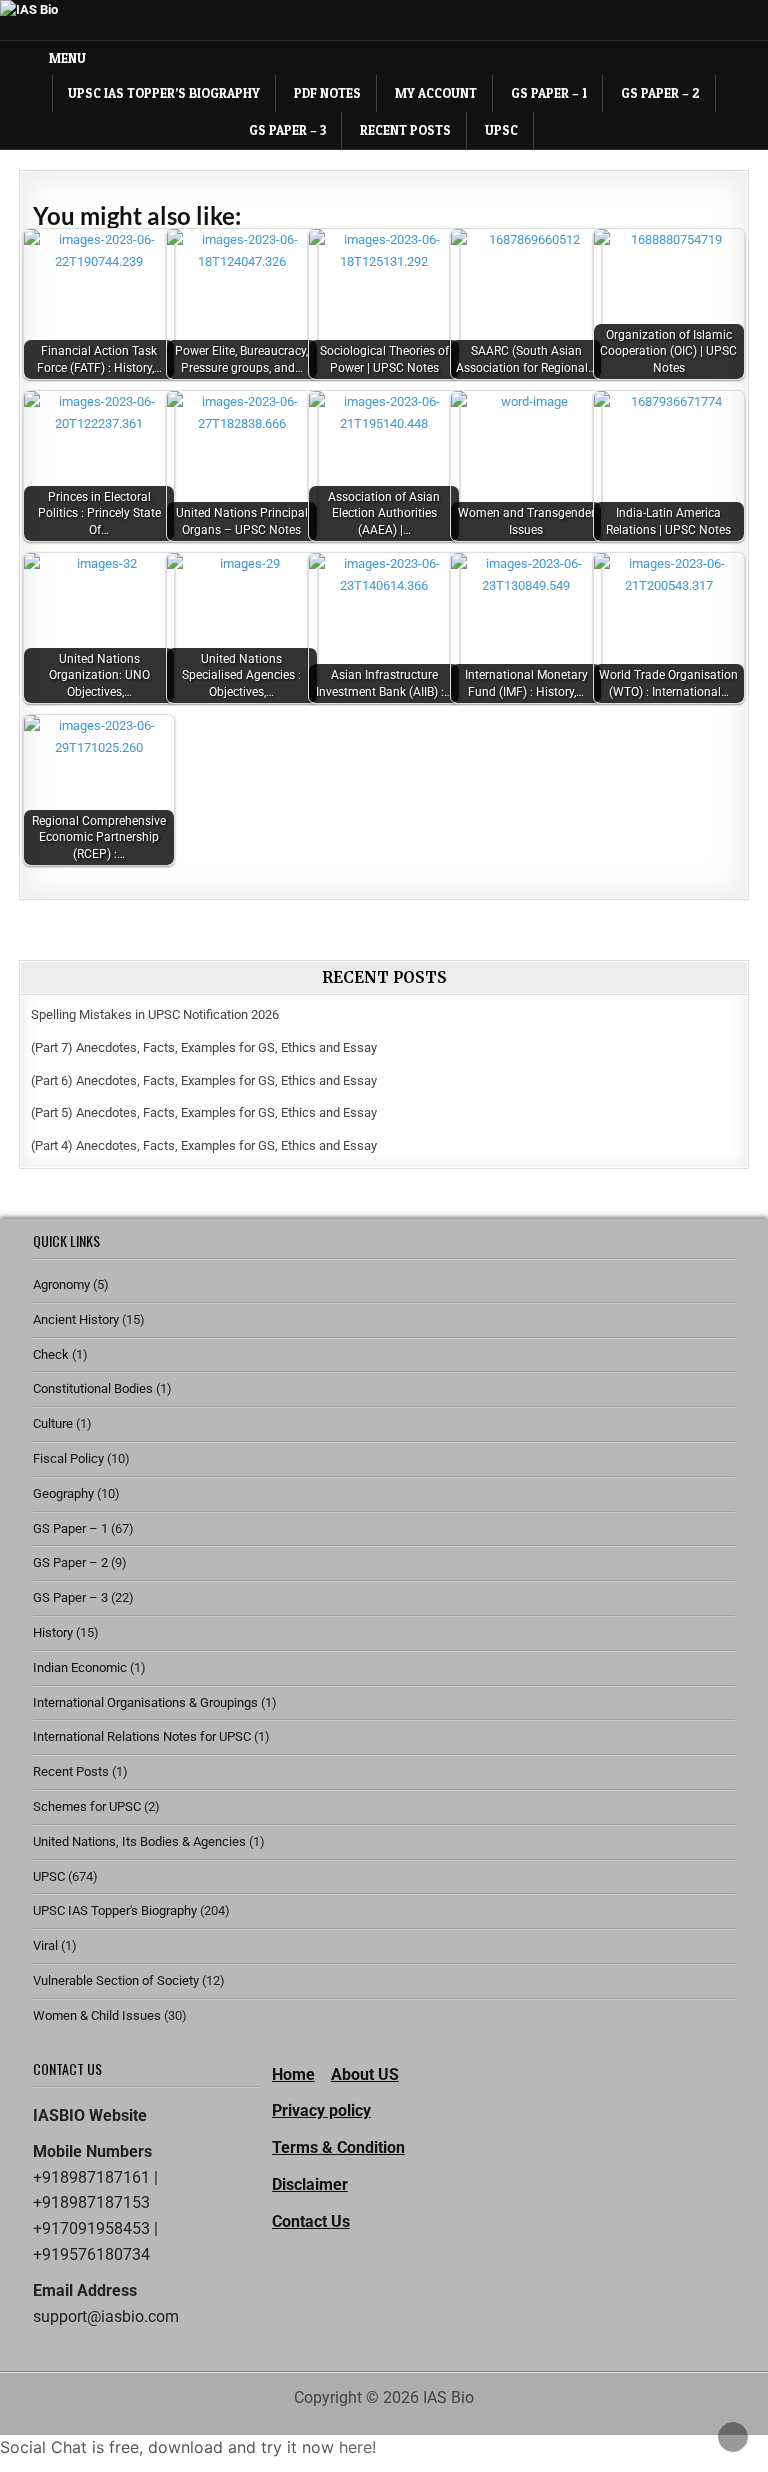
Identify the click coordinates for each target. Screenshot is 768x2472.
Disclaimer (310, 2184)
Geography (63, 1493)
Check (51, 1354)
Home (293, 2074)
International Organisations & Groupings (145, 1702)
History (53, 1632)
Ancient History (76, 1319)
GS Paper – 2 (660, 93)
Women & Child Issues (97, 2015)
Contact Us (311, 2221)
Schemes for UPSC (87, 1806)
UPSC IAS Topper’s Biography (164, 93)
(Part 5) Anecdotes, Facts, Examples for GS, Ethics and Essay (204, 1112)
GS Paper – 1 (549, 93)
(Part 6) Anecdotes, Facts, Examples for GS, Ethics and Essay (204, 1080)
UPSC (501, 130)
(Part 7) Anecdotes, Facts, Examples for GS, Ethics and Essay (204, 1047)
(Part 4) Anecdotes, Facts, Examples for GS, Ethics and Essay (204, 1145)
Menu (67, 58)
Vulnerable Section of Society (116, 1980)
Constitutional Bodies (93, 1388)
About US (365, 2074)
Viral (45, 1945)
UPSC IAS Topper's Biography (115, 1910)
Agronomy (61, 1284)
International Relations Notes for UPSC (142, 1736)
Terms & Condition (338, 2147)
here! (357, 2447)
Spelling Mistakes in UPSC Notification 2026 (155, 1014)
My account (436, 93)
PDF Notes (327, 93)
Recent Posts (405, 130)
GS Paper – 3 (287, 130)
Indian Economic (80, 1667)
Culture (53, 1423)
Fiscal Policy (68, 1458)
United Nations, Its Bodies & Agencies (139, 1841)
